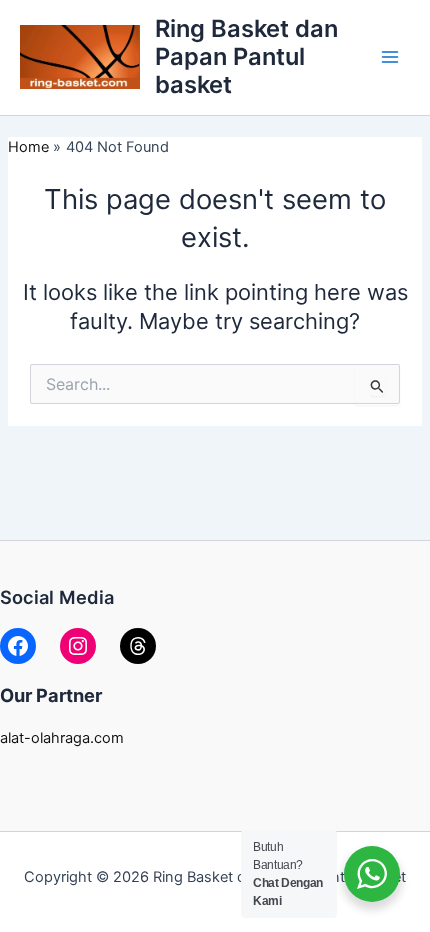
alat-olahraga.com (62, 738)
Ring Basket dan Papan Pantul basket (246, 57)
